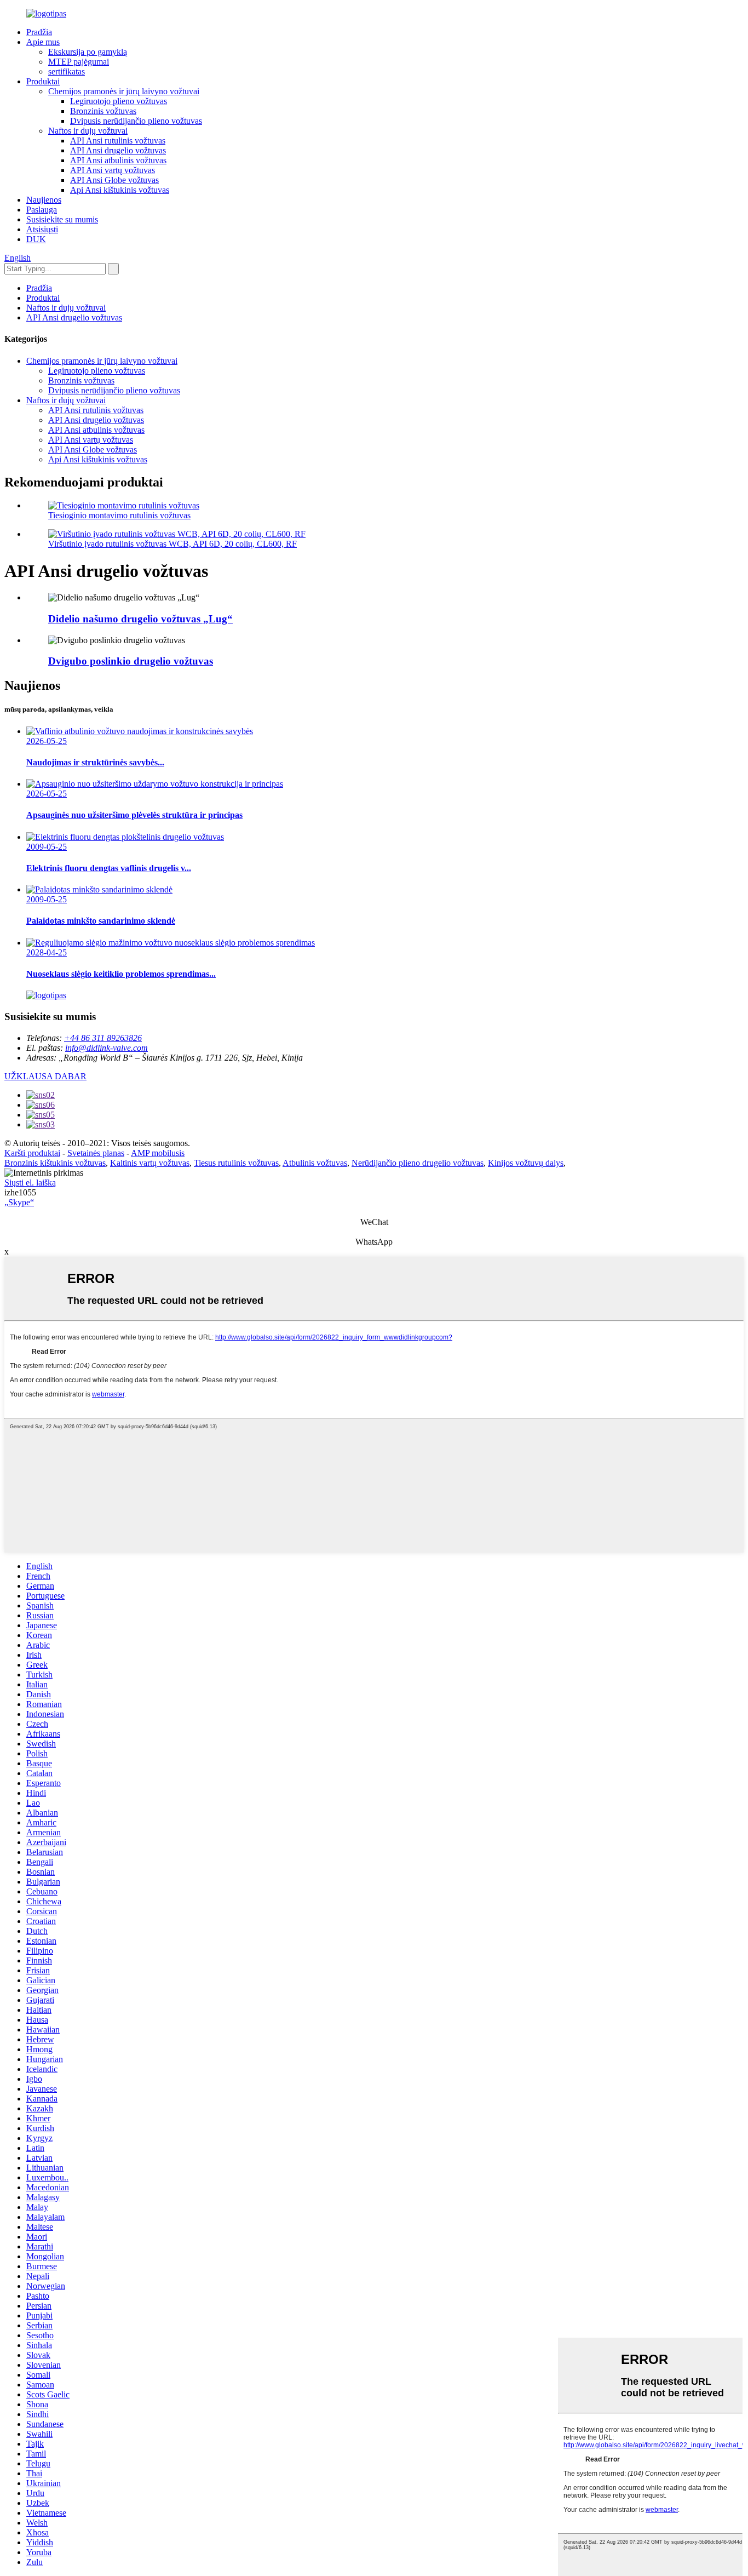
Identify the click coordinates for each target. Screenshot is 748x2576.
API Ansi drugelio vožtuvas (118, 150)
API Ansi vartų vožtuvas (113, 170)
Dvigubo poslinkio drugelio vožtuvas (131, 661)
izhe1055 (20, 1192)
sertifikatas (67, 71)
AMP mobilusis (158, 1153)
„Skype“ (19, 1202)
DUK (36, 239)
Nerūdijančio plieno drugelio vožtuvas (418, 1163)
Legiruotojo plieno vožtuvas (119, 101)
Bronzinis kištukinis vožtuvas (55, 1163)
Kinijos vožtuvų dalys (526, 1163)
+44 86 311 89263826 (103, 1038)
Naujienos (44, 200)
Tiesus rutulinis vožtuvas (236, 1163)
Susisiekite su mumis (62, 219)
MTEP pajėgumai (79, 62)
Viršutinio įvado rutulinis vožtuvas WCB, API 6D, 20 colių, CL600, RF (172, 544)
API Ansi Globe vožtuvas (114, 180)
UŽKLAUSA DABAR (45, 1076)
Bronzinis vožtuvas (103, 111)
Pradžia (39, 32)
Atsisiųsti (42, 229)
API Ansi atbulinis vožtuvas (118, 160)
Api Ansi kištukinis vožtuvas (120, 190)
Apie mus (43, 42)
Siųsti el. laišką (30, 1183)
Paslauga (42, 210)
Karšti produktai (32, 1153)
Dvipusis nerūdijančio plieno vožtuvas (136, 121)
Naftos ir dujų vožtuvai (88, 131)
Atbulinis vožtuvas (315, 1163)
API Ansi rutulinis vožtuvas (118, 141)
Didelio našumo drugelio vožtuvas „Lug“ (140, 619)
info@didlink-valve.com (107, 1048)
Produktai (43, 81)
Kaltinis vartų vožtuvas (150, 1163)
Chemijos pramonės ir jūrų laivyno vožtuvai (124, 91)
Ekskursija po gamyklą (88, 52)
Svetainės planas (96, 1153)
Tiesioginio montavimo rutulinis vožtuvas (119, 515)
